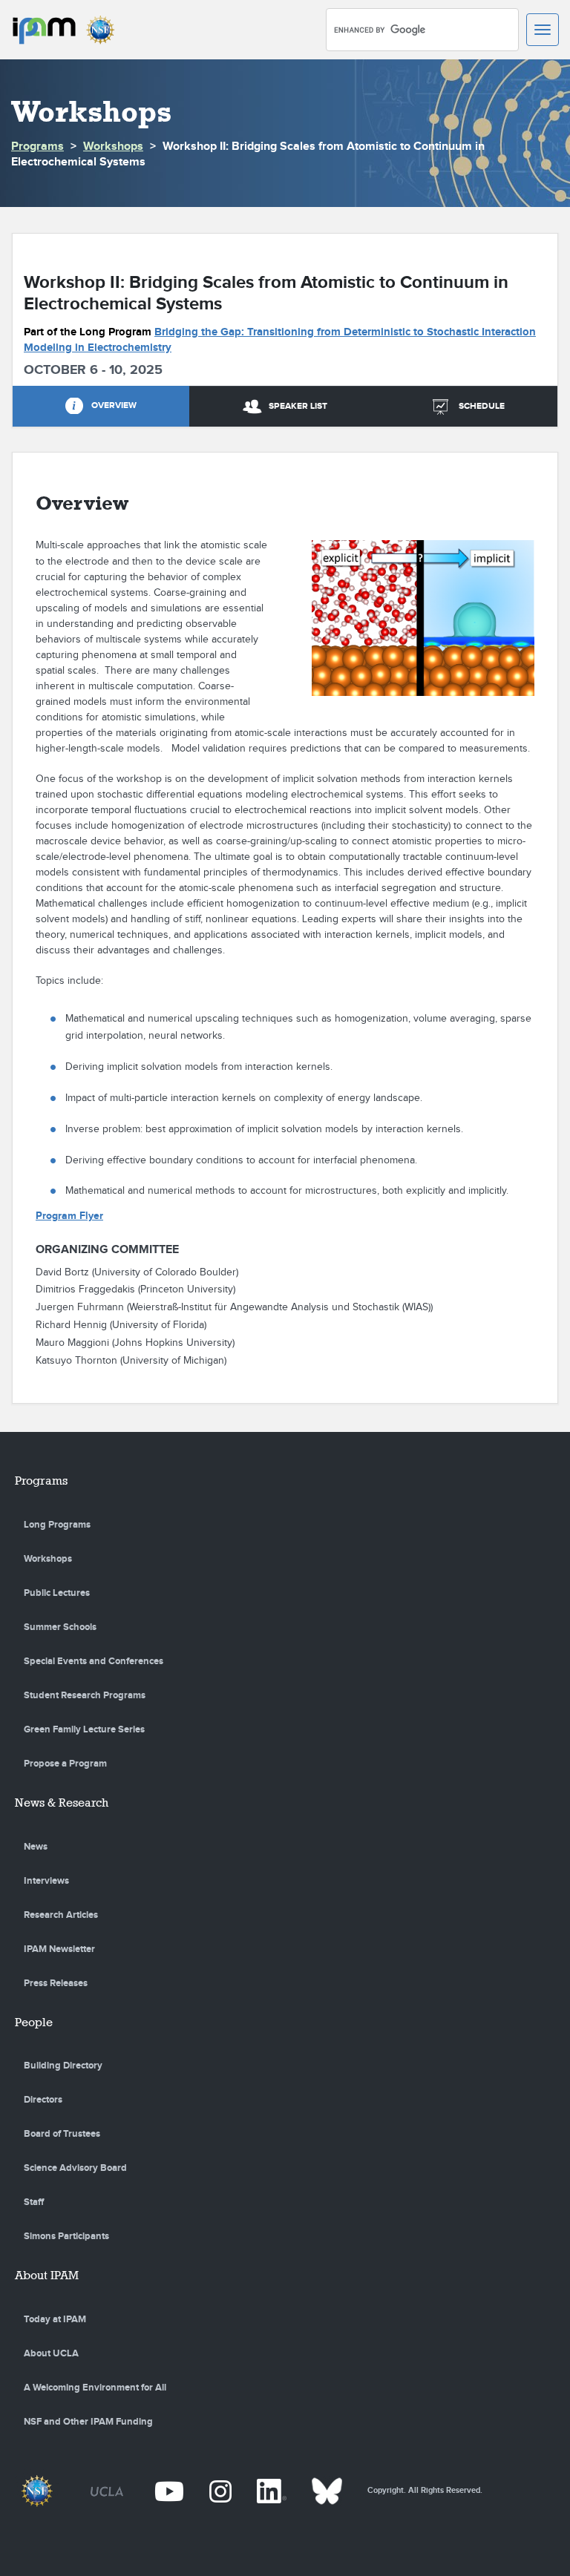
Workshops (113, 147)
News (36, 1847)
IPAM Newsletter (59, 1949)
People (34, 2022)
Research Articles (61, 1915)
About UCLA (51, 2353)
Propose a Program (65, 1764)
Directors (43, 2100)
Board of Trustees (62, 2134)
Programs (37, 147)
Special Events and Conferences (94, 1661)
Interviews (46, 1881)
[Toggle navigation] (543, 30)
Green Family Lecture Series (84, 1729)
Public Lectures (57, 1593)
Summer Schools (60, 1627)
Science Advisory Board (75, 2168)
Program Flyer (69, 1216)
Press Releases (56, 1983)
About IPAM (47, 2275)
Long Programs (57, 1525)
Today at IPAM (55, 2319)
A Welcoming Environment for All (95, 2388)
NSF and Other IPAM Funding (88, 2422)
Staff (34, 2202)
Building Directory (63, 2066)
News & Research (62, 1803)
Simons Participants (66, 2236)
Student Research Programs (85, 1695)
